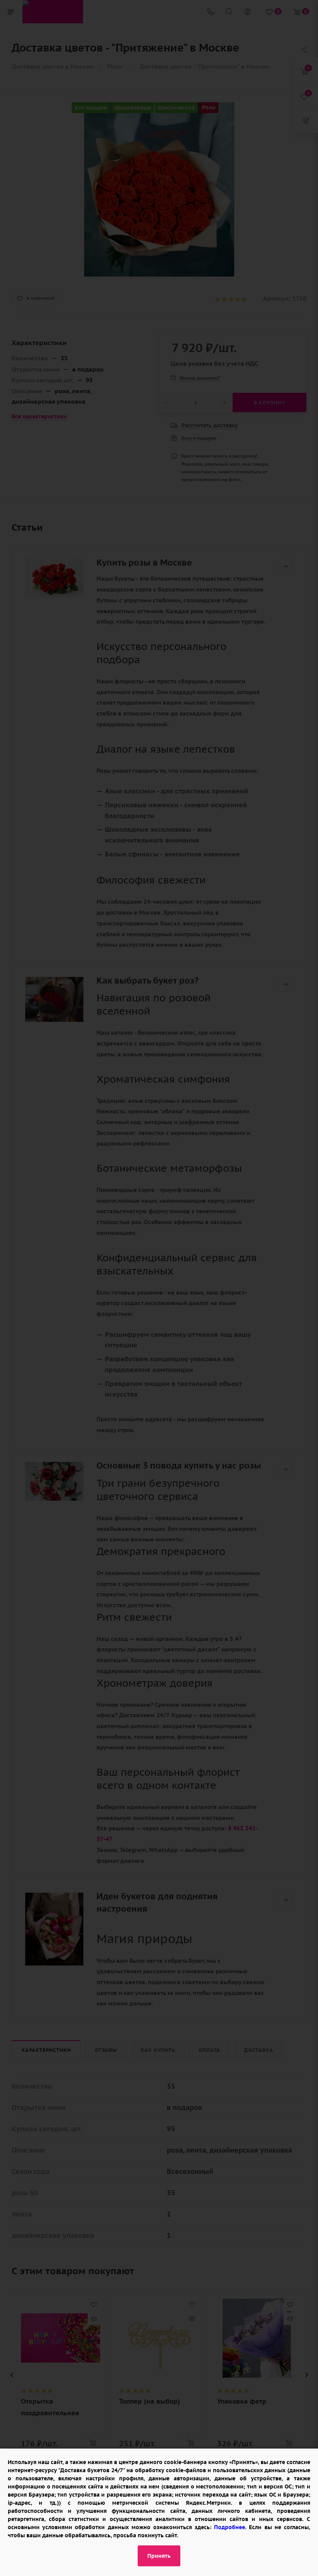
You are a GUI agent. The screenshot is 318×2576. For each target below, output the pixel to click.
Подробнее (230, 2527)
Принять (159, 2556)
